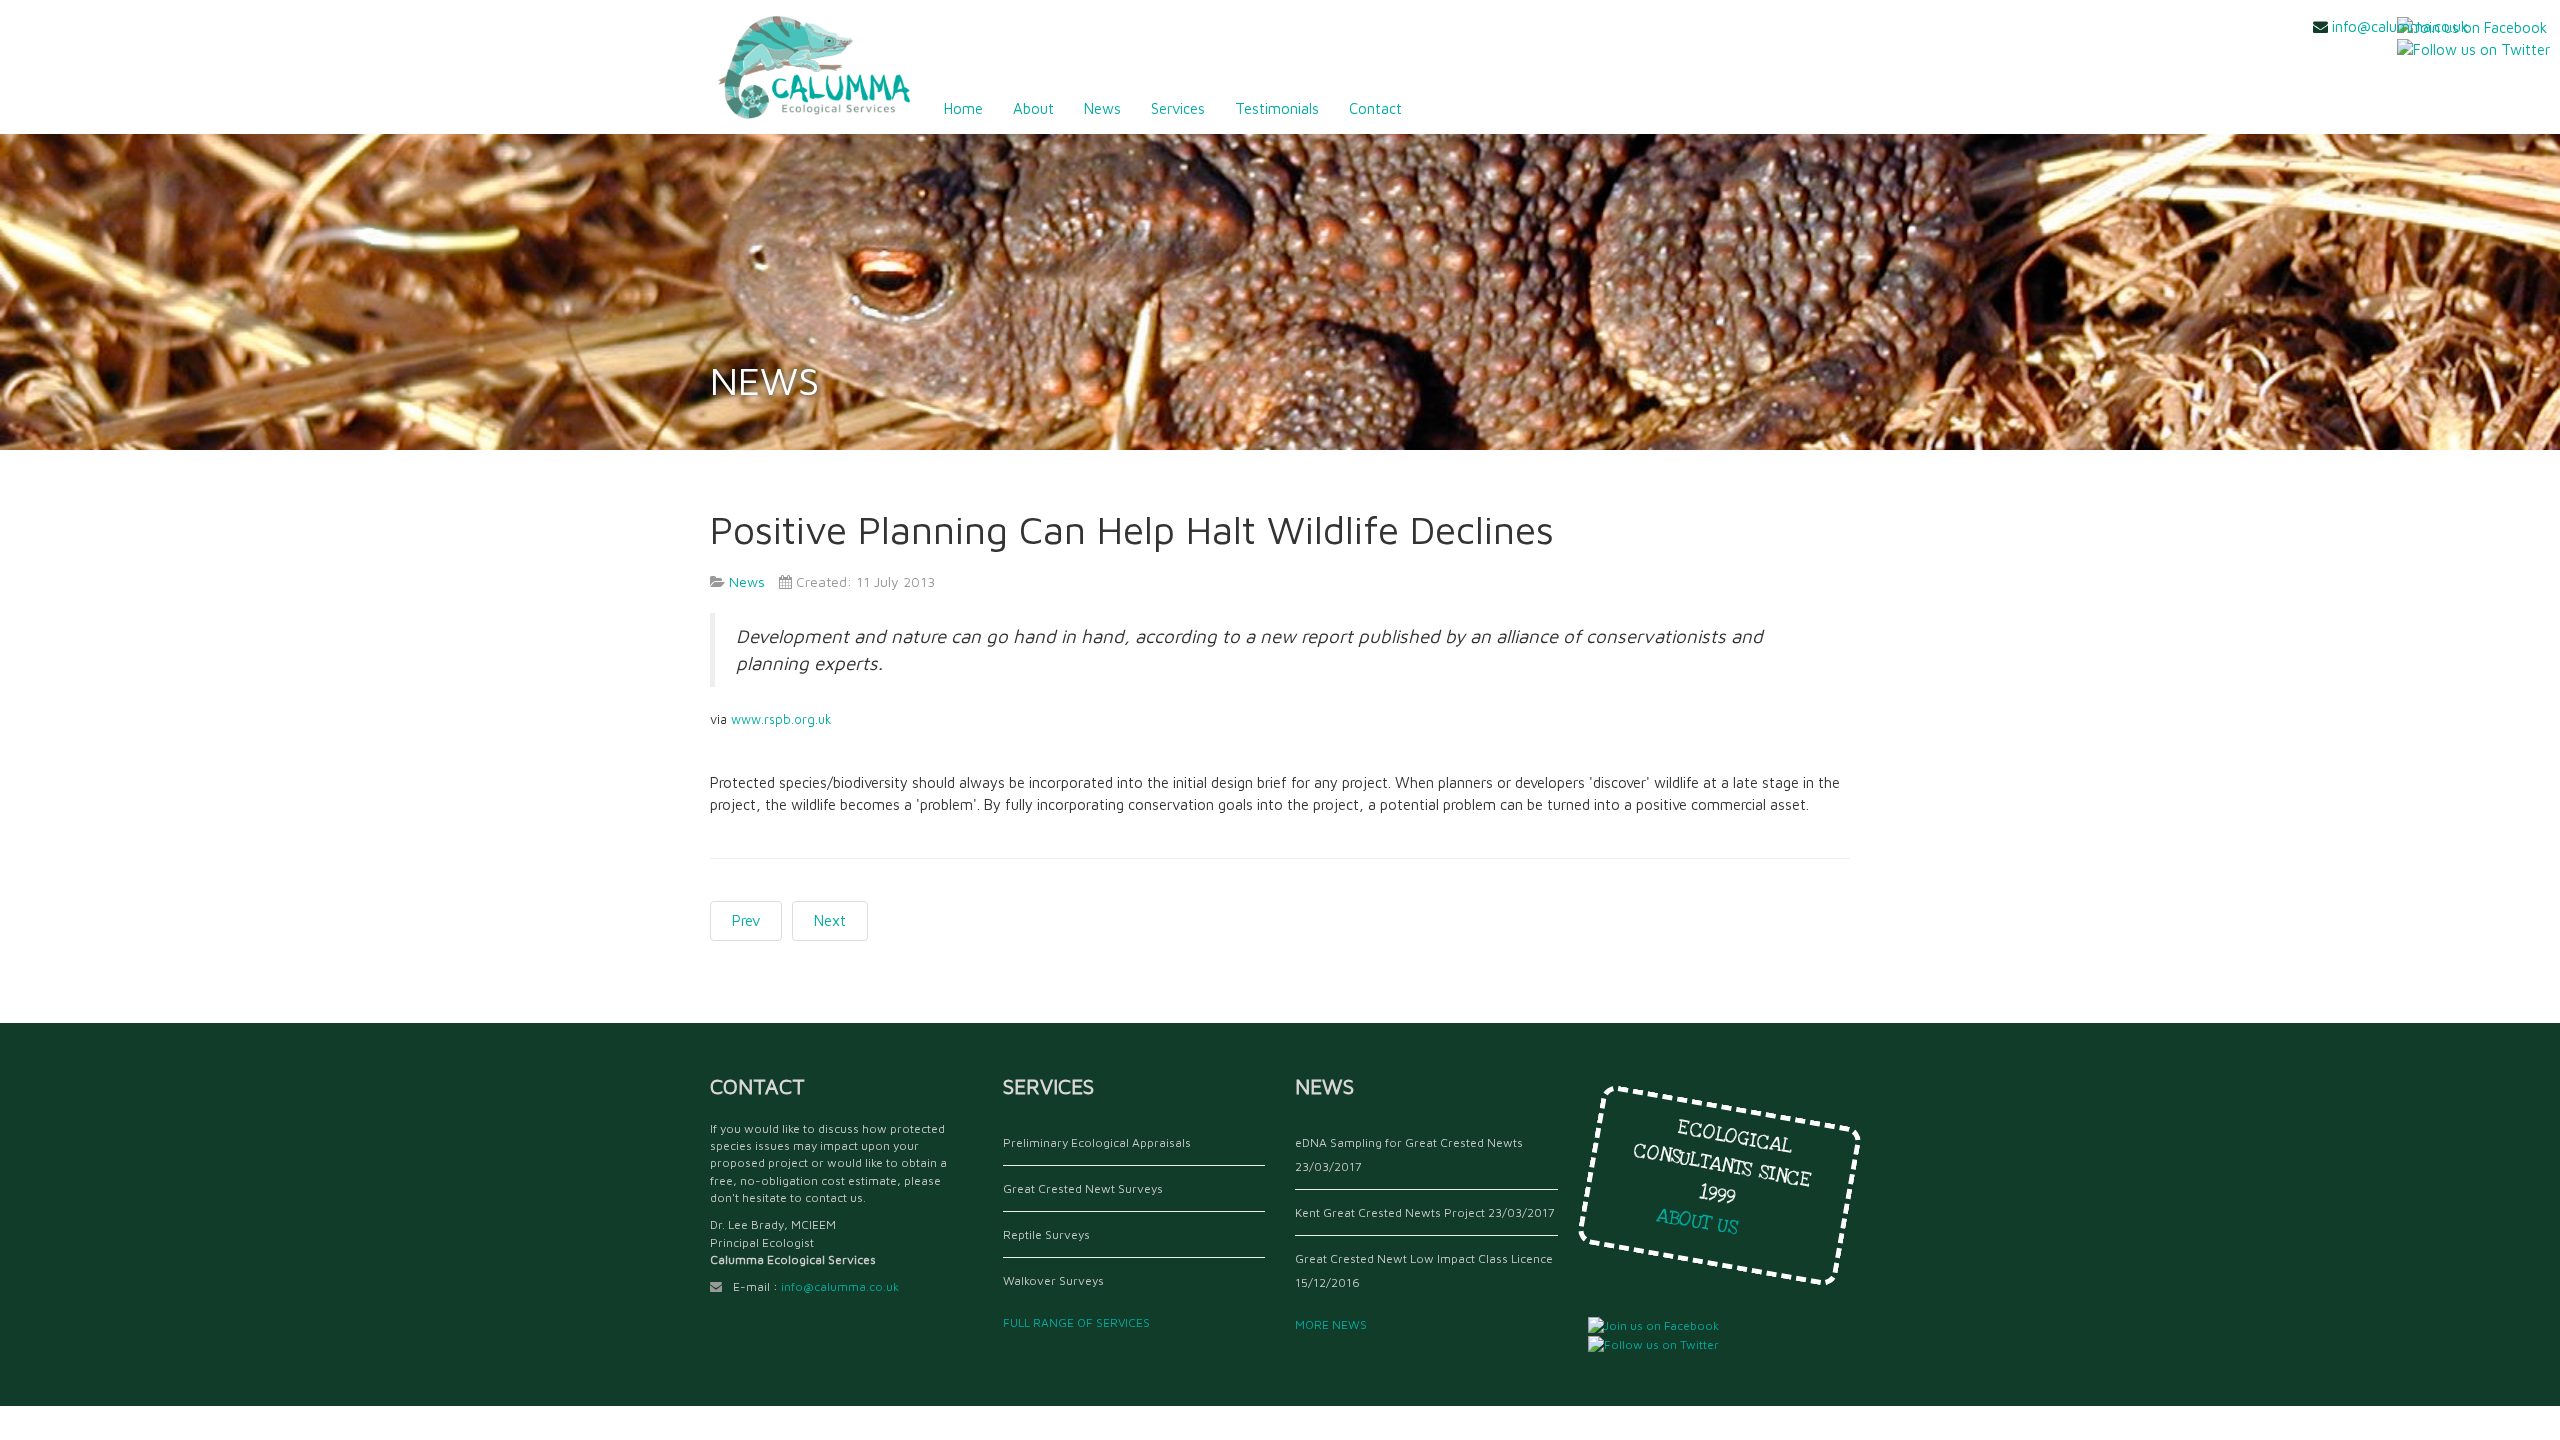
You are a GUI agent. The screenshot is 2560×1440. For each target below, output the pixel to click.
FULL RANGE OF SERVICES (1079, 1322)
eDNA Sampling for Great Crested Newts (1409, 1142)
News (1102, 108)
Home (963, 108)
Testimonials (1277, 108)
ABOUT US (1703, 1223)
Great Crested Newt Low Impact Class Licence (1424, 1258)
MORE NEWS (1334, 1324)
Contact (1375, 108)
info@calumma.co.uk (2400, 26)
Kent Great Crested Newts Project (1390, 1212)
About (1033, 108)
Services (1178, 108)
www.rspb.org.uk (781, 719)
